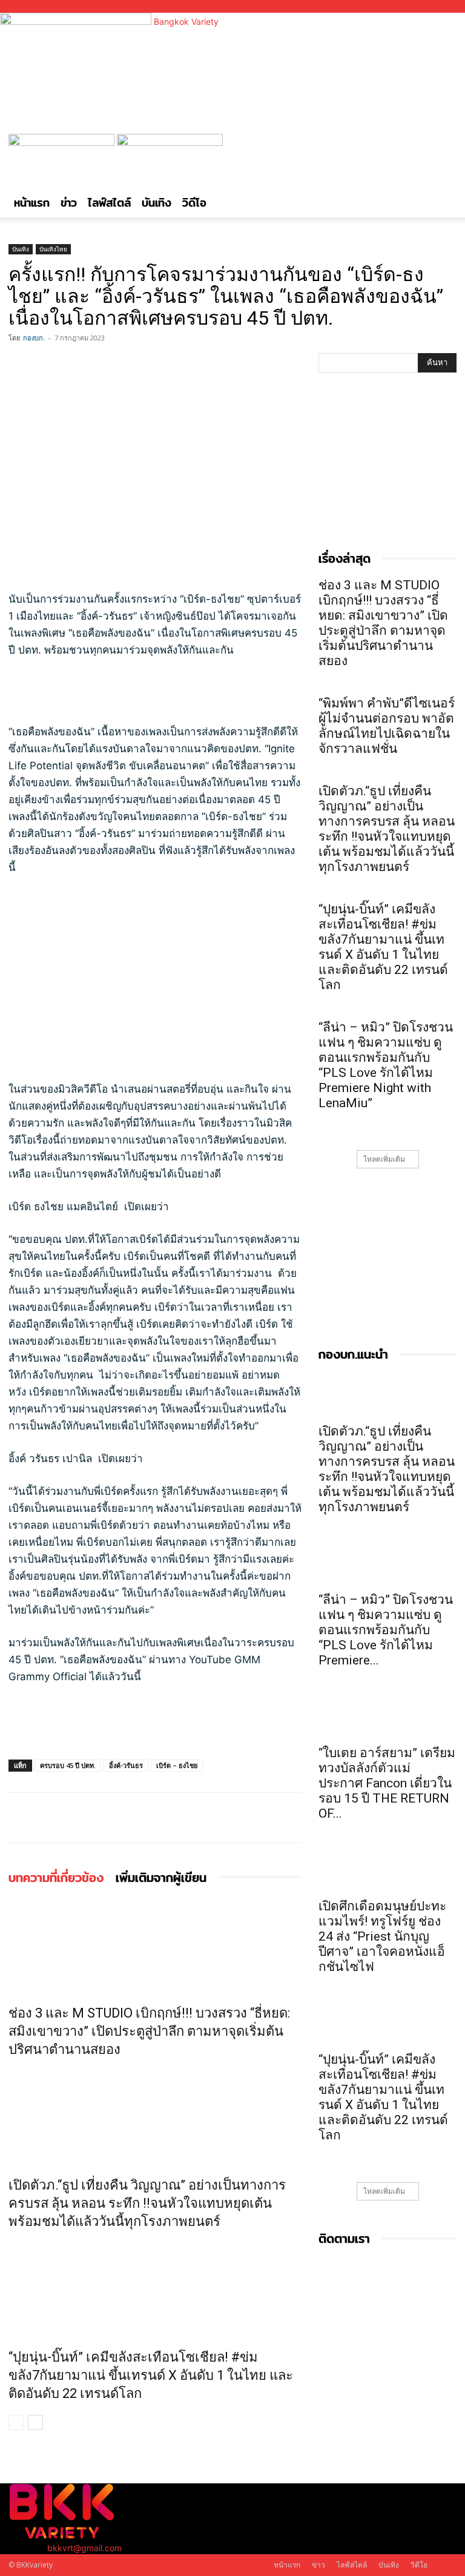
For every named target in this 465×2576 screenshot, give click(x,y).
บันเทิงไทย (53, 249)
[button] (442, 149)
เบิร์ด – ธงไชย (177, 1765)
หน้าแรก (32, 203)
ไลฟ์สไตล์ (109, 203)
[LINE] (76, 365)
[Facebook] (21, 365)
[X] (48, 365)
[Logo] (63, 143)
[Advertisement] (155, 692)
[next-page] (35, 2422)
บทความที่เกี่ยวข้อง (56, 1877)
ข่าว (69, 203)
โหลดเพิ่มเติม (384, 1159)
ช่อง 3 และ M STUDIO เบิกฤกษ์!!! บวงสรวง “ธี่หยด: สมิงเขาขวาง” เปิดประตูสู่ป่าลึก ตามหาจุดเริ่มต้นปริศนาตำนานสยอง (149, 2031)
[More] (105, 365)
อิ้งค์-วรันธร (126, 1765)
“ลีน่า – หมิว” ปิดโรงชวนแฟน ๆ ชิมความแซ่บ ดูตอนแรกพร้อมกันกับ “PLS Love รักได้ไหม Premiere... (386, 1630)
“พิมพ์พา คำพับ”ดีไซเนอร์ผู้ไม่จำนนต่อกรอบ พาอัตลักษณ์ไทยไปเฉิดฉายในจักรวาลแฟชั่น (387, 726)
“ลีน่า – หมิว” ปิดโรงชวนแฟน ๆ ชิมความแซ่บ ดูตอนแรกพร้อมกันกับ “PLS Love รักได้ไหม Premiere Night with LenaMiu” (386, 1065)
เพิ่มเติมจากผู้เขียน (161, 1877)
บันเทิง (157, 203)
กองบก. (34, 338)
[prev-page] (16, 2422)
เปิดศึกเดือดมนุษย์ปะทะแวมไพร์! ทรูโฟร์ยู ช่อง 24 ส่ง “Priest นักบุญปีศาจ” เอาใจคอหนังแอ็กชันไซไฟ (382, 1936)
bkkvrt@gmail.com (84, 2548)
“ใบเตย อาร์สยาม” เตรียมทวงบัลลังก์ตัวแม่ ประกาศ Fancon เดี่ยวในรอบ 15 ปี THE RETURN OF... (387, 1783)
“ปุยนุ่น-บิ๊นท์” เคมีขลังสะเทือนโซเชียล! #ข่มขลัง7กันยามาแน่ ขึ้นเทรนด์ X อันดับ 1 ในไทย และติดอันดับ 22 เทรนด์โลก (151, 2375)
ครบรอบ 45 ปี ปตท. (68, 1765)
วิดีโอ (194, 203)
